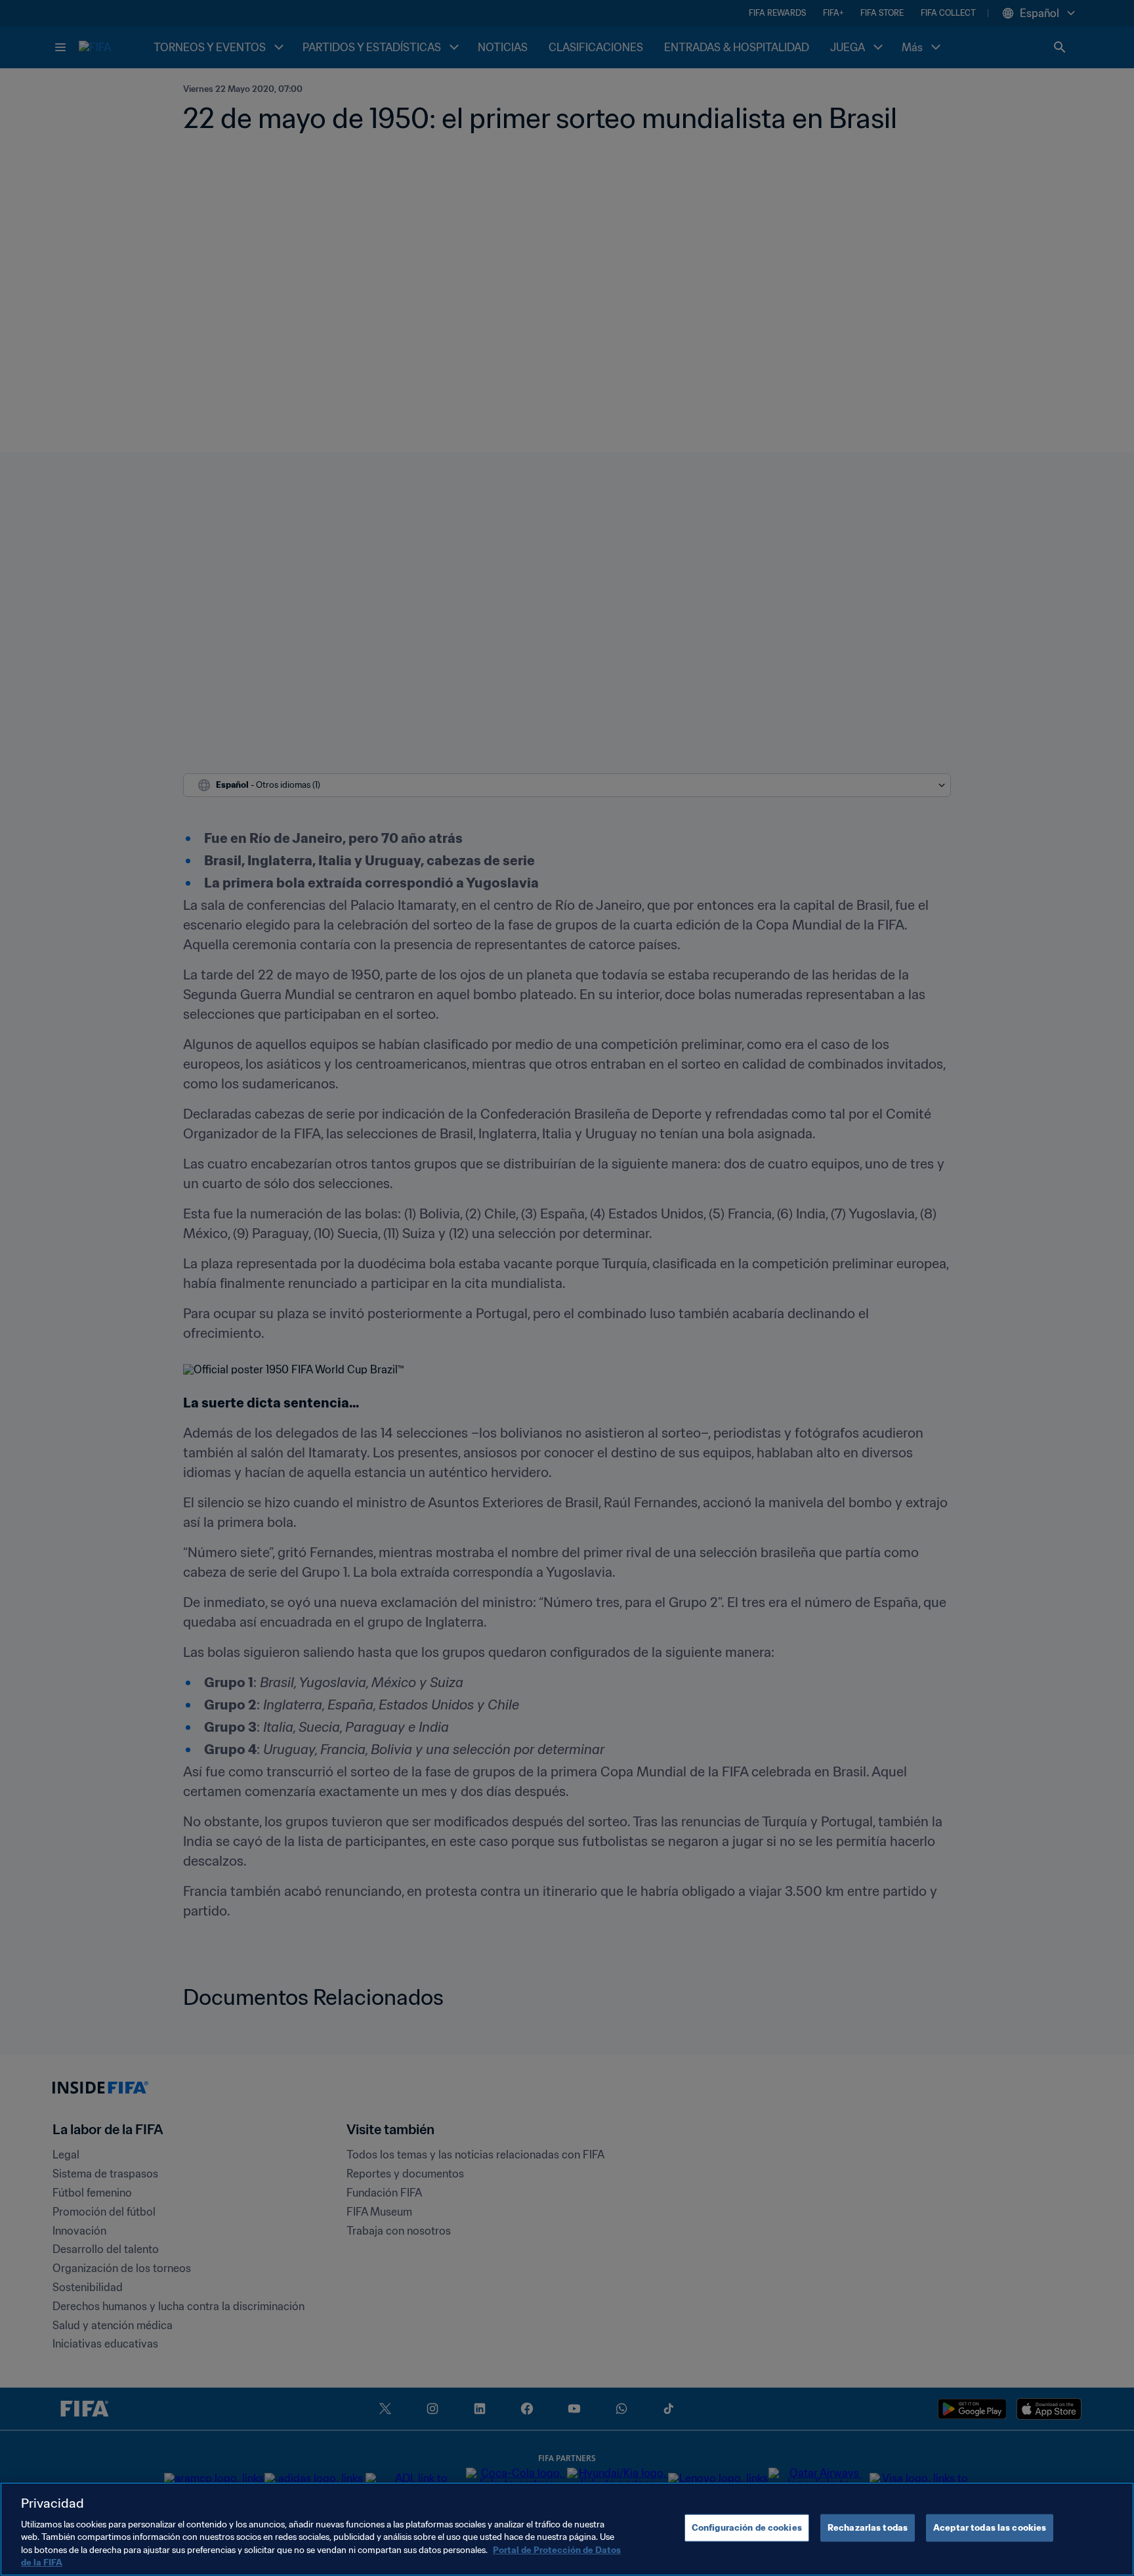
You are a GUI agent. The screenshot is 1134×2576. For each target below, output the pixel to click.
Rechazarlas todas (868, 2528)
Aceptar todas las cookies (990, 2528)
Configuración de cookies (747, 2528)
